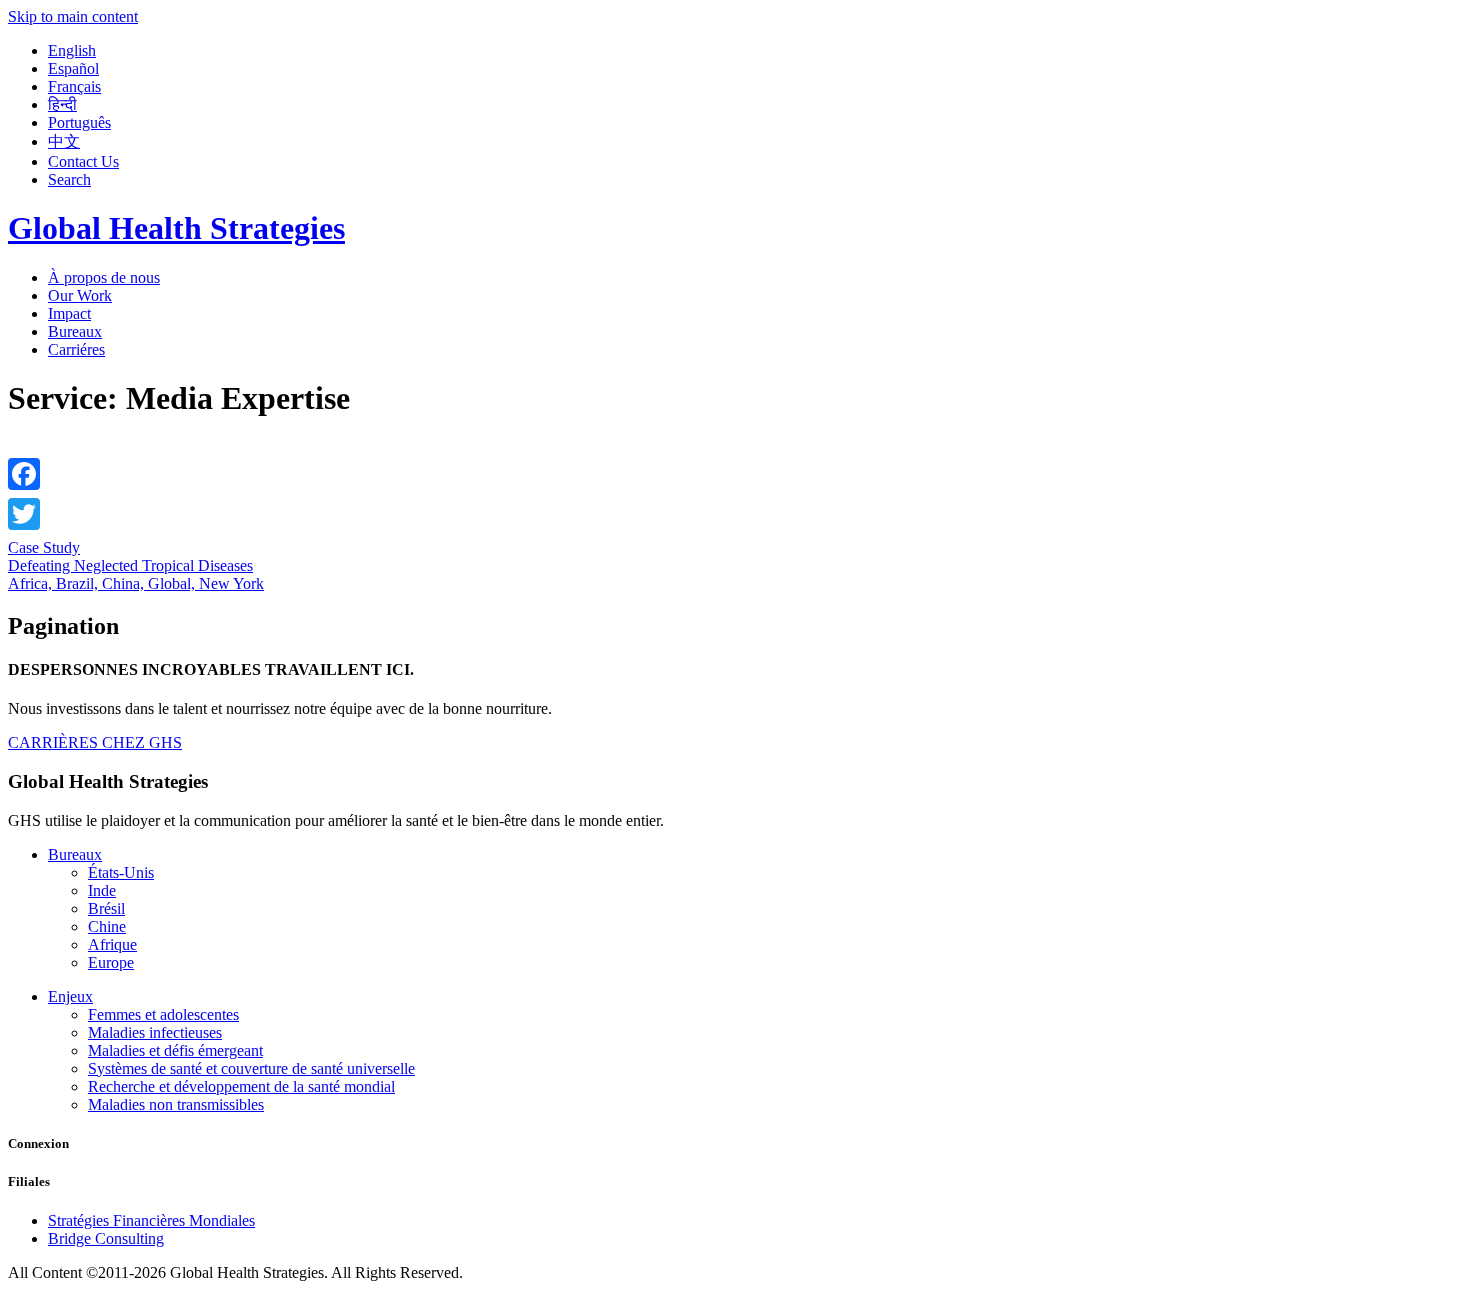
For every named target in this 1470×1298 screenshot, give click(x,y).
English (72, 50)
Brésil (106, 908)
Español (73, 68)
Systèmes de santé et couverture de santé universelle (251, 1068)
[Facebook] (24, 474)
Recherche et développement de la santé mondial (241, 1086)
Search (69, 179)
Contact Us (83, 161)
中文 (64, 141)
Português (79, 122)
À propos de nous (104, 277)
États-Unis (121, 872)
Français (74, 86)
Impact (69, 313)
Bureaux (75, 331)
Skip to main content (73, 16)
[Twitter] (24, 514)
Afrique (112, 944)
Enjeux (70, 996)
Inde (102, 890)
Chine (107, 926)
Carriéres (76, 349)
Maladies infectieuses (155, 1032)
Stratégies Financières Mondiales (151, 1220)
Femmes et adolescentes (163, 1014)
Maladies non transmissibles (176, 1104)
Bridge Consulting (106, 1238)
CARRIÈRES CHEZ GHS (95, 742)
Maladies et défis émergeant (175, 1050)
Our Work (80, 295)
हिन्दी (62, 104)
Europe (111, 962)
